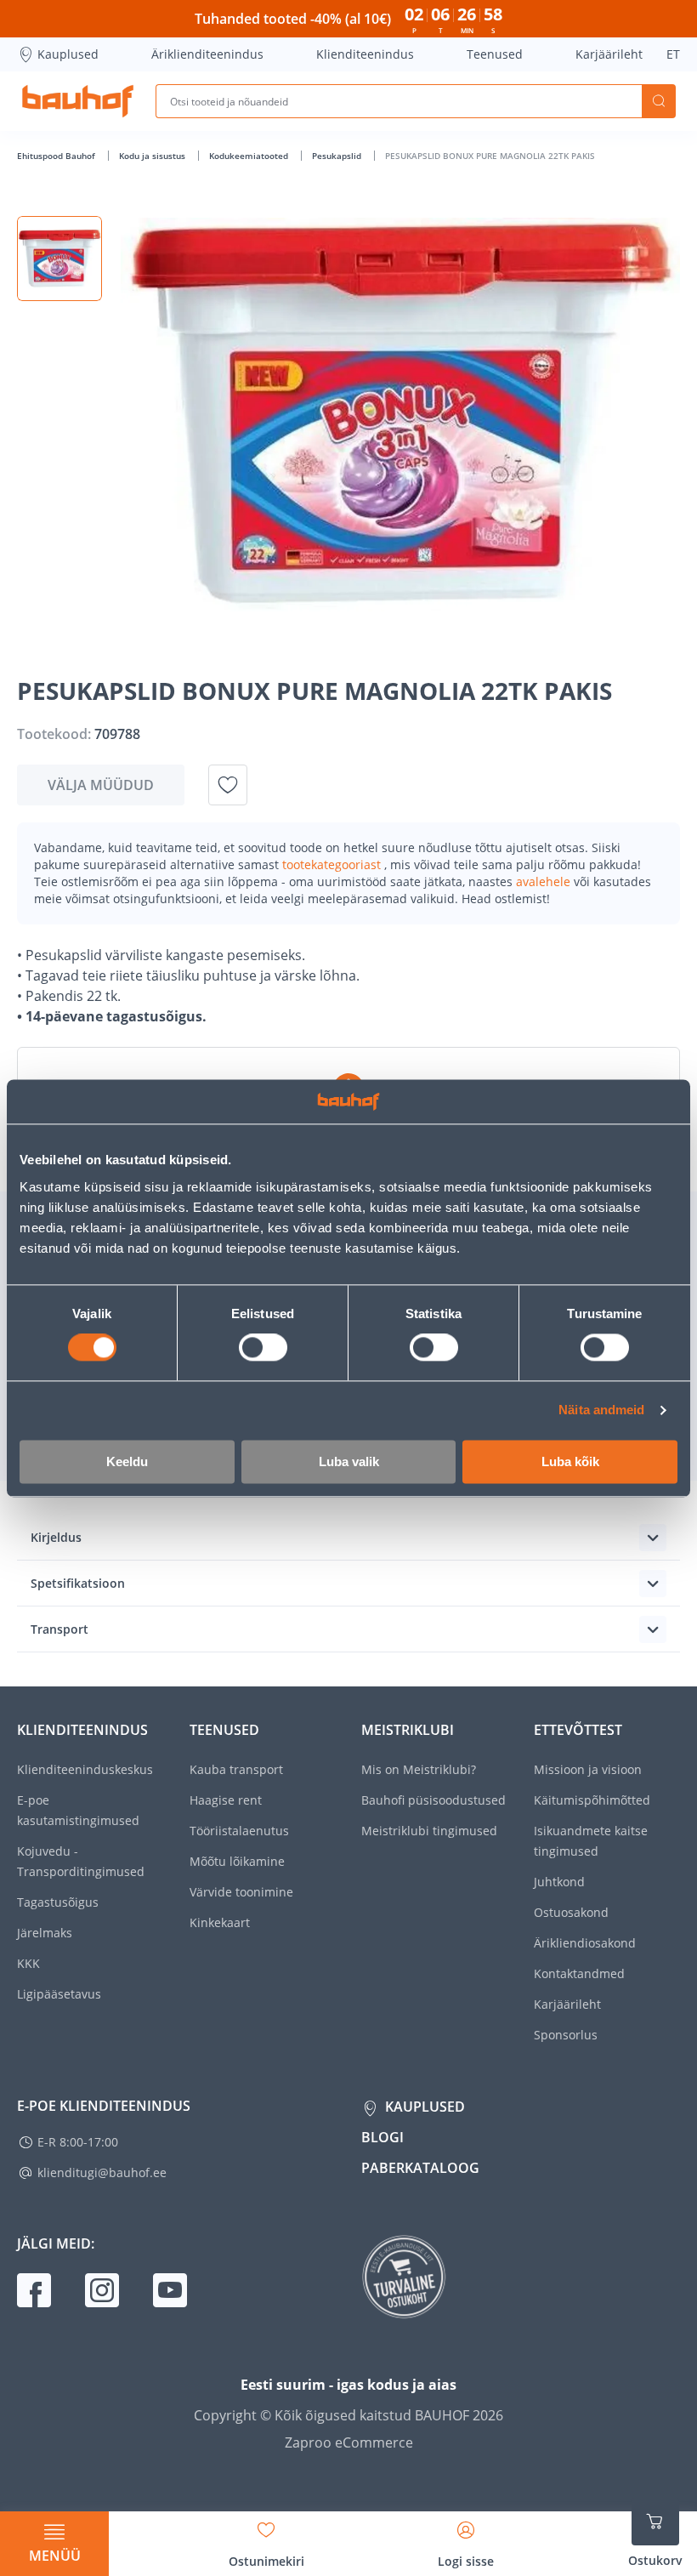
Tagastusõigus (58, 1902)
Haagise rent (226, 1800)
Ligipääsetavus (59, 1994)
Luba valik (349, 1461)
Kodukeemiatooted (250, 156)
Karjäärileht (609, 54)
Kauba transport (236, 1769)
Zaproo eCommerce (349, 2442)
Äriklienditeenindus (207, 54)
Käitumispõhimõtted (592, 1800)
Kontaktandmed (579, 1973)
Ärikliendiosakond (585, 1943)
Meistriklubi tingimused (429, 1831)
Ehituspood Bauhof (57, 156)
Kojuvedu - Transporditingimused (81, 1861)
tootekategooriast (333, 864)
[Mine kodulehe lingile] (78, 101)
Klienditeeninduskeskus (85, 1769)
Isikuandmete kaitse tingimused (591, 1841)
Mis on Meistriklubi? (419, 1769)
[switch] (263, 1348)
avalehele (545, 881)
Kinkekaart (220, 1922)
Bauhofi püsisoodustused (433, 1800)
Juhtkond (559, 1882)
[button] (59, 259)
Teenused (495, 54)
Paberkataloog (420, 2168)
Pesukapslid (338, 156)
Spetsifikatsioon (78, 1583)
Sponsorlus (566, 2035)
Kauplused (68, 54)
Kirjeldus (56, 1537)
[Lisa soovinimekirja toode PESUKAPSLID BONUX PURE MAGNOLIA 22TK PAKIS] (228, 785)
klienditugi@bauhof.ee (102, 2172)
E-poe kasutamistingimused (78, 1810)
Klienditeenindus (365, 54)
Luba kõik (570, 1461)
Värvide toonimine (241, 1892)
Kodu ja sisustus (153, 156)
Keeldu (127, 1461)
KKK (28, 1963)
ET (673, 54)
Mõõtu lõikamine (237, 1861)
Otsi (659, 101)
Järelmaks (45, 1933)
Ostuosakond (571, 1912)
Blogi (382, 2137)
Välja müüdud (101, 785)
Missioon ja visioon (588, 1769)
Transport (59, 1629)
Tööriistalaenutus (239, 1831)
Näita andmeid (601, 1410)
